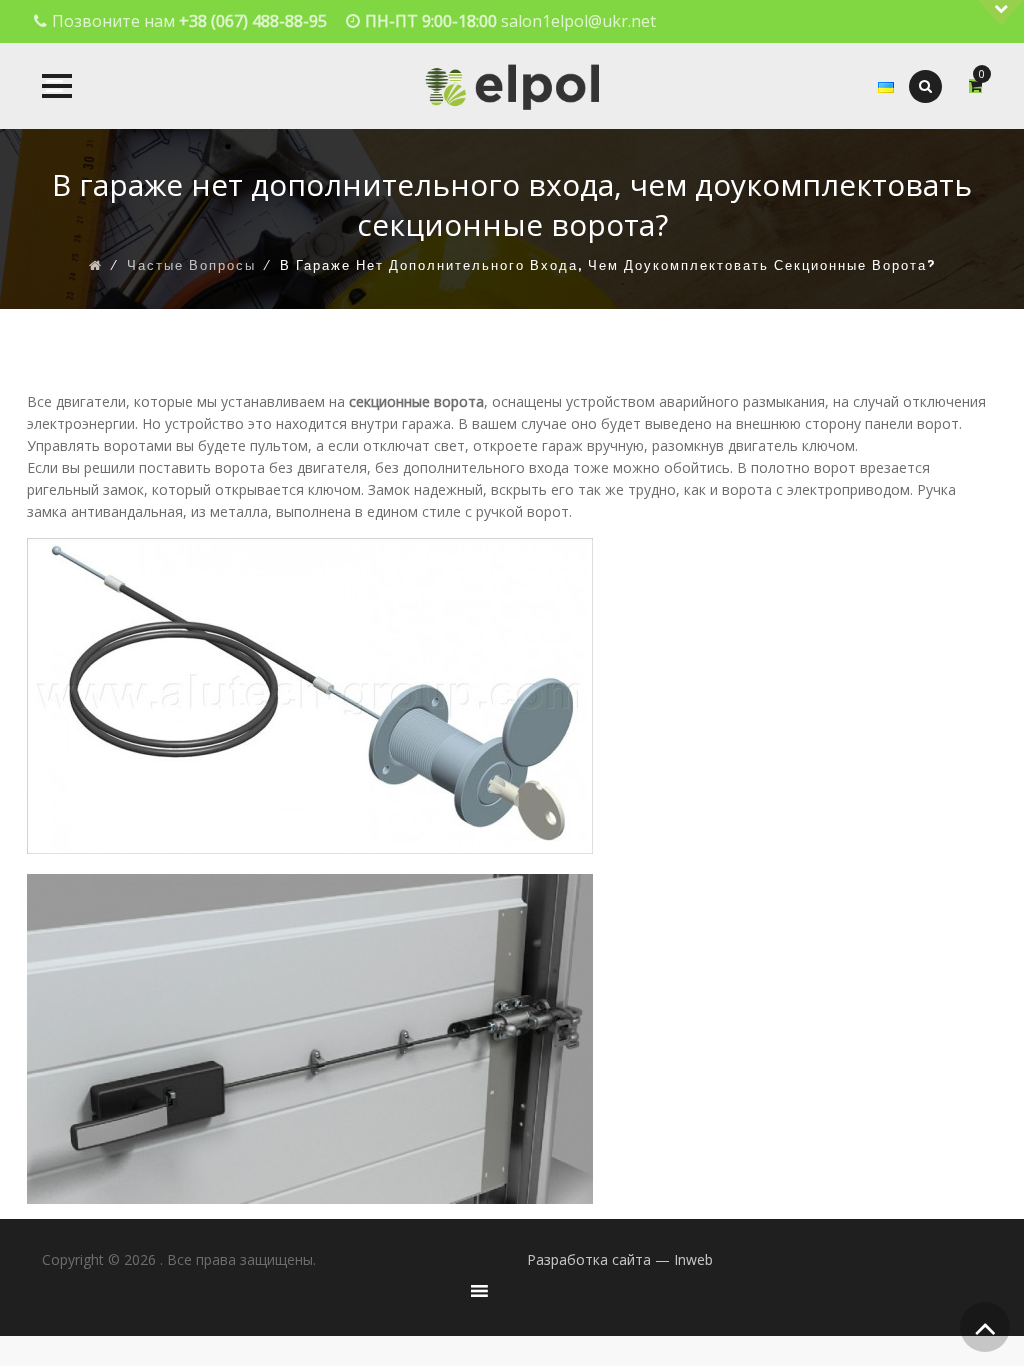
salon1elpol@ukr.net (578, 21)
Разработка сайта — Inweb (620, 1259)
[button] (57, 86)
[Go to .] (96, 266)
